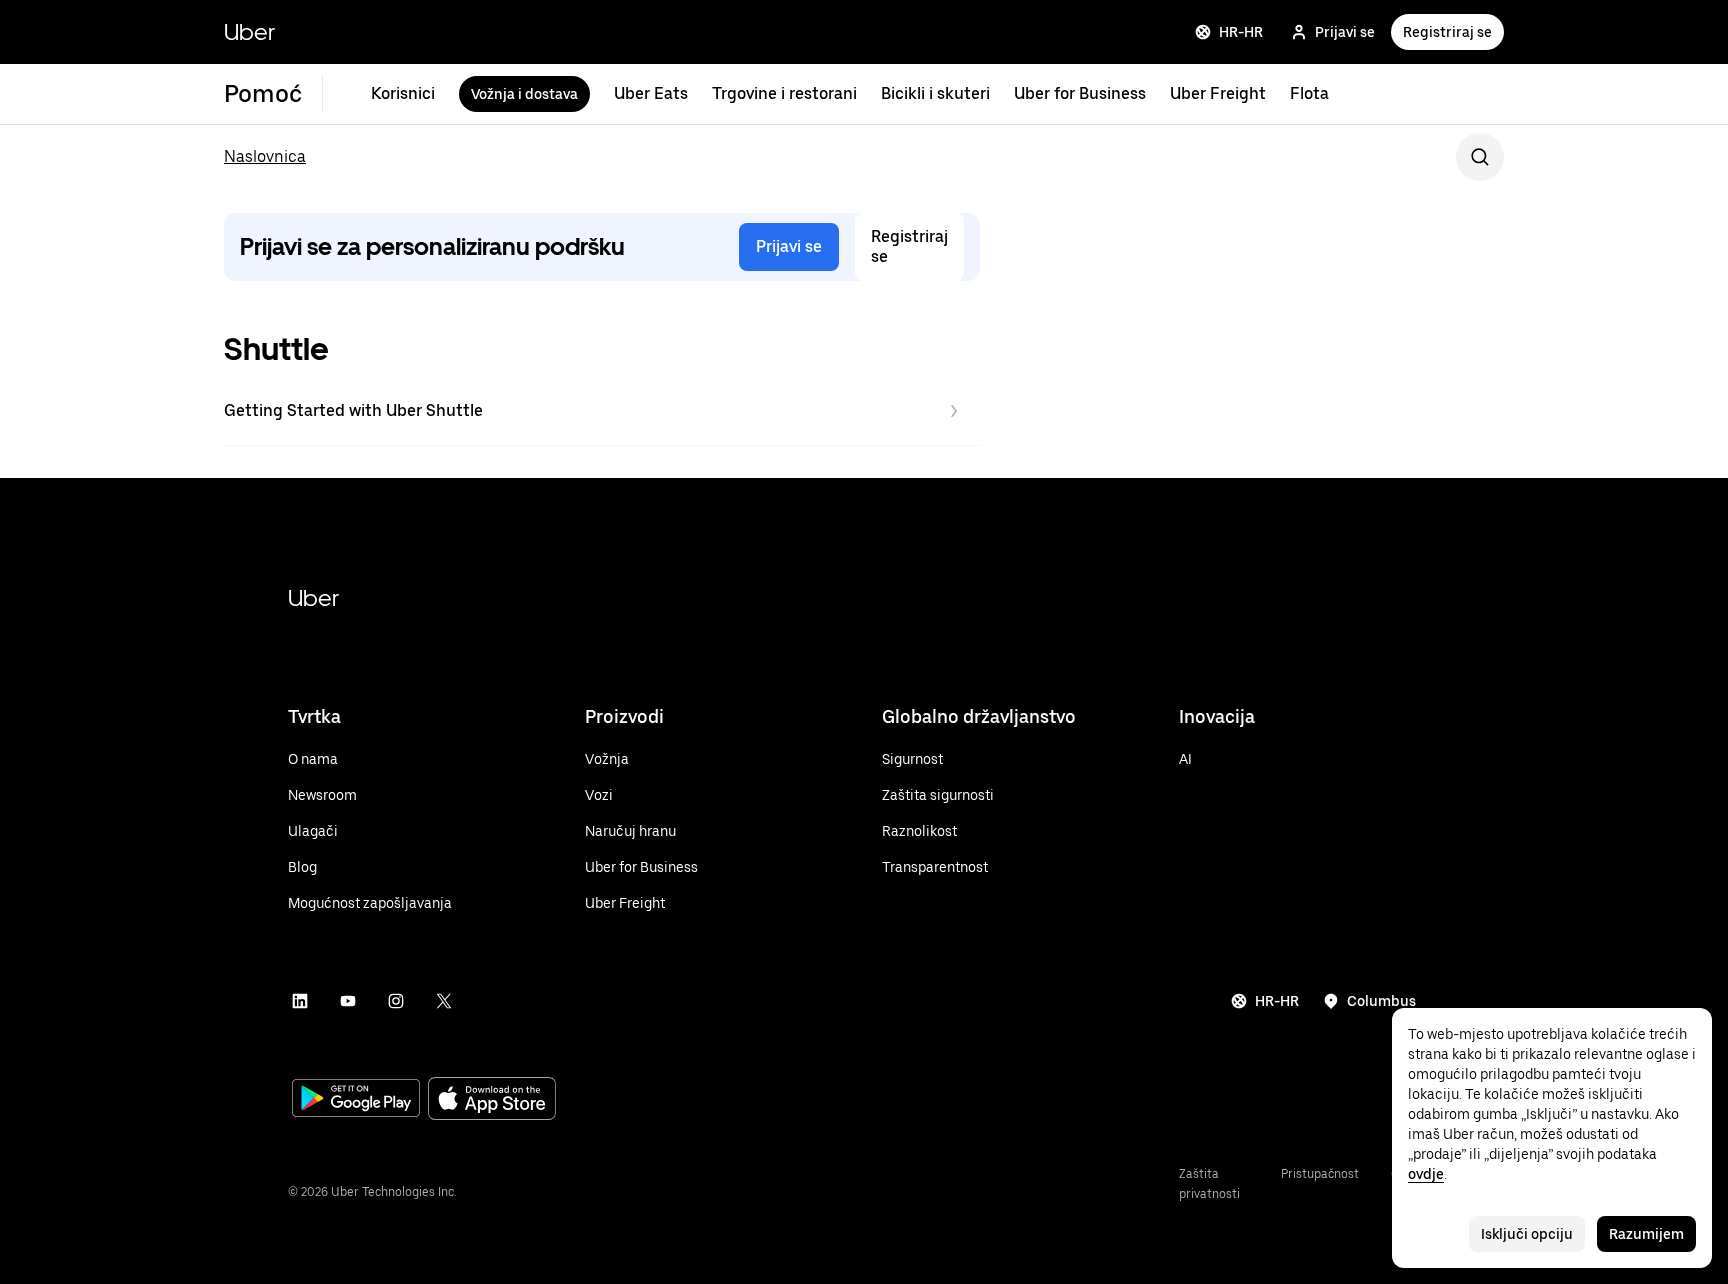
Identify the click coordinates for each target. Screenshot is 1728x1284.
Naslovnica (265, 156)
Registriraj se (1447, 32)
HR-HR (1241, 32)
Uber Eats (651, 93)
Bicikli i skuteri (935, 93)
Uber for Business (1080, 93)
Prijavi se (1345, 32)
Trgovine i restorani (784, 93)
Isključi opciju (1527, 1234)
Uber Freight (1218, 93)
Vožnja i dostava (524, 94)
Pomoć (263, 93)
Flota (1309, 93)
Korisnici (403, 93)
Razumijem (1646, 1234)
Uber (249, 31)
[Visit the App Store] (492, 1100)
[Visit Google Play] (356, 1100)
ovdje (1426, 1174)
